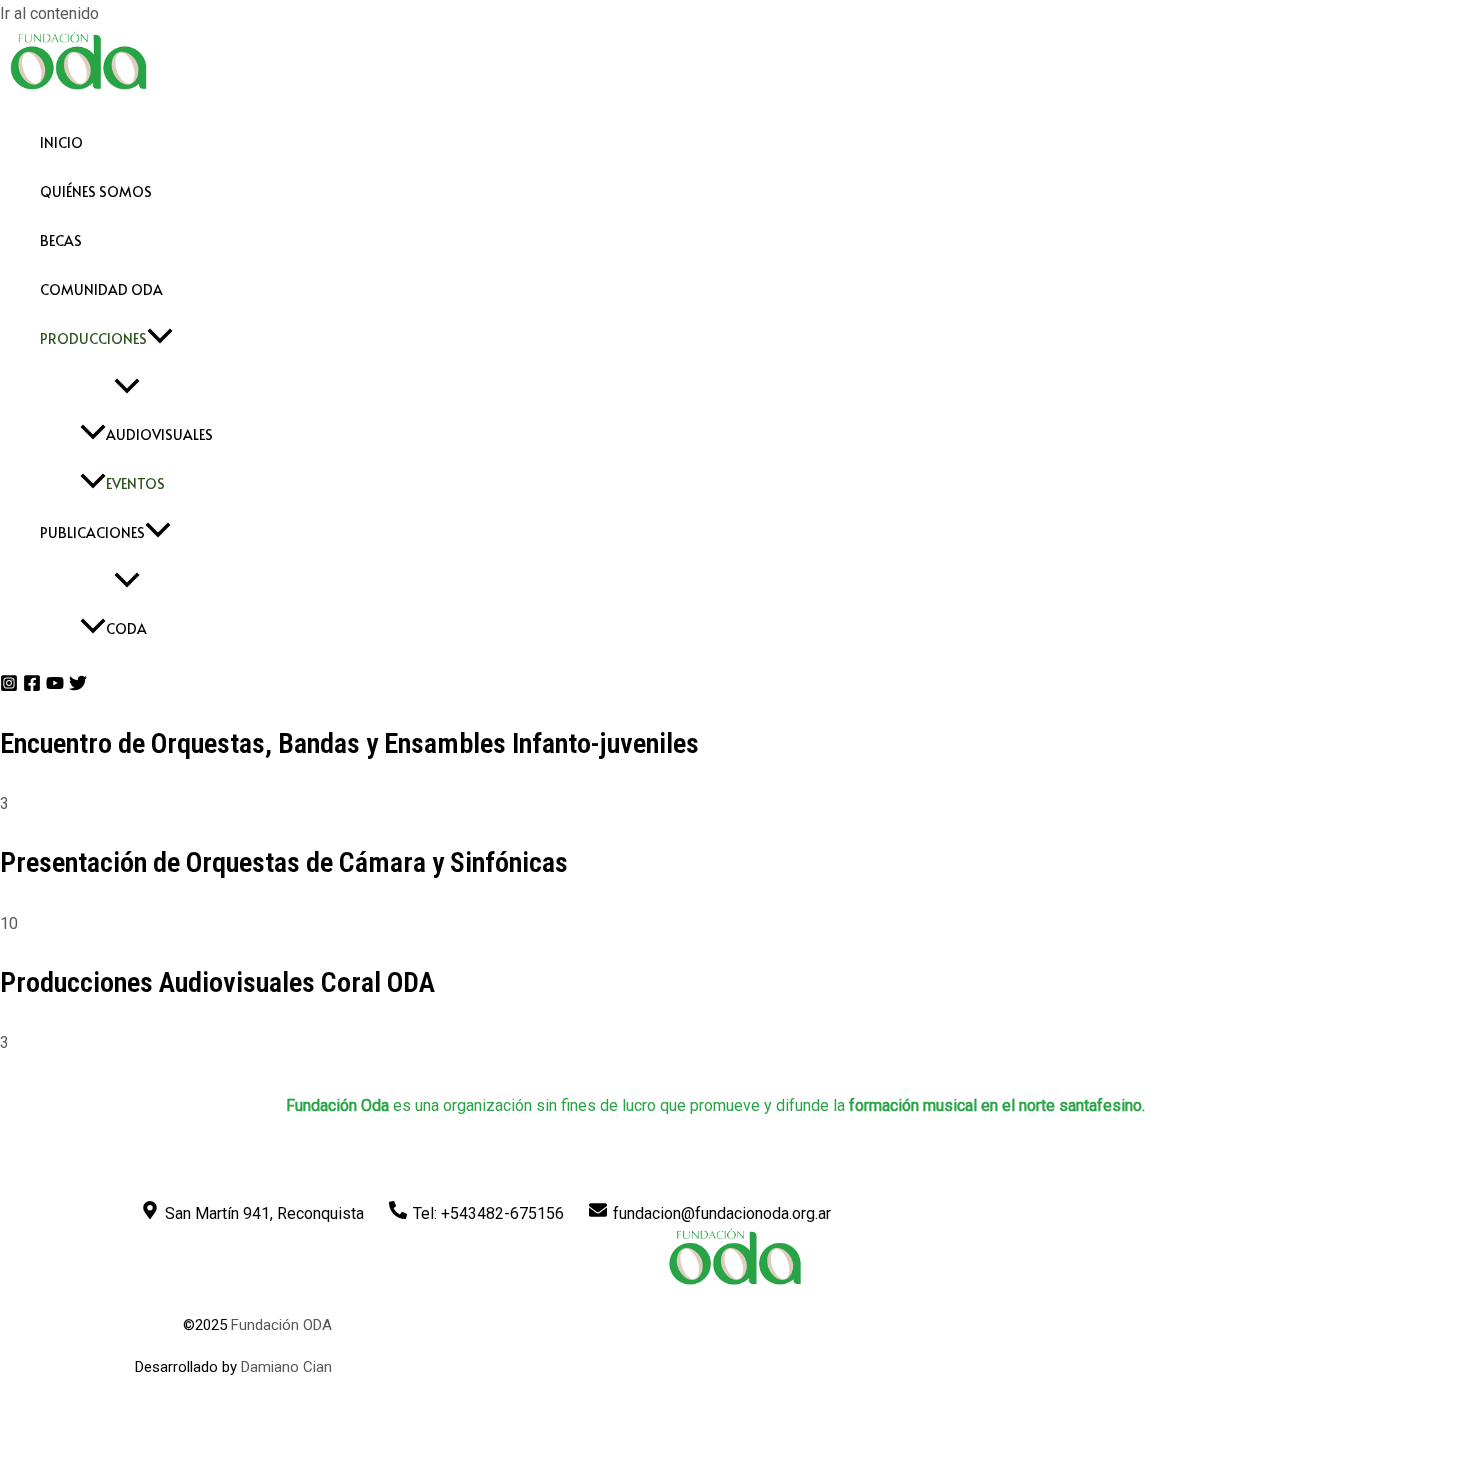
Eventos (135, 483)
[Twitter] (78, 686)
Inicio (61, 142)
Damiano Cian (286, 1367)
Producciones (93, 338)
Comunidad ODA (101, 289)
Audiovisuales (159, 434)
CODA (126, 628)
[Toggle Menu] (126, 386)
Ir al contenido (49, 13)
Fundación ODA (281, 1325)
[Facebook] (32, 686)
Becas (61, 240)
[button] (160, 338)
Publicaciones (92, 532)
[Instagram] (9, 686)
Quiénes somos (96, 191)
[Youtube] (55, 686)
